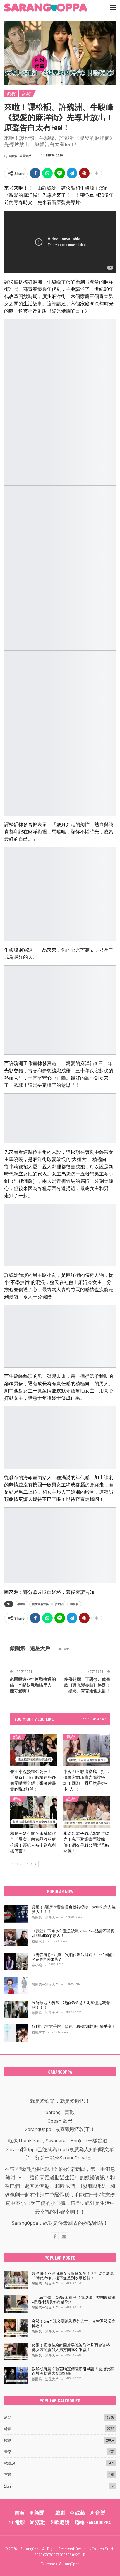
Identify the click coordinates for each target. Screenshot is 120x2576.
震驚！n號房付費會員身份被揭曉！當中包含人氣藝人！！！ (74, 1909)
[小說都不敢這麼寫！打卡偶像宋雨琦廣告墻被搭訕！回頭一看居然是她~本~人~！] (87, 1750)
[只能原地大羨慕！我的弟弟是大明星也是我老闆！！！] (16, 2009)
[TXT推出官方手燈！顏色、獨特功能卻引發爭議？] (16, 2033)
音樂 (8, 2452)
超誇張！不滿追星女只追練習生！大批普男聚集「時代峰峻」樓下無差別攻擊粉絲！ (73, 2276)
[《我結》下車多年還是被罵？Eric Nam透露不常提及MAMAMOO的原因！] (16, 1938)
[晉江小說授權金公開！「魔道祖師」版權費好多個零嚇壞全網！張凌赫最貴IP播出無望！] (33, 1750)
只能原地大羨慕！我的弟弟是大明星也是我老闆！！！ (71, 2005)
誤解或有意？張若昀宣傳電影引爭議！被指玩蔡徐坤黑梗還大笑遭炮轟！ (73, 2371)
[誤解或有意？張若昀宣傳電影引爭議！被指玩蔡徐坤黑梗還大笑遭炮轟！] (16, 2376)
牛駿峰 (21, 1604)
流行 (8, 2486)
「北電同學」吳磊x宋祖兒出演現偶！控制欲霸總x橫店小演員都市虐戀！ (74, 2300)
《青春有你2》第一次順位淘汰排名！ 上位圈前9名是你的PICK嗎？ (73, 1957)
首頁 (20, 2513)
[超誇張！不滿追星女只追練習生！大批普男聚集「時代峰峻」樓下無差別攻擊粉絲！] (16, 2280)
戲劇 (11, 93)
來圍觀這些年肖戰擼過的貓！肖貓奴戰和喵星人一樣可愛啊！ (33, 1685)
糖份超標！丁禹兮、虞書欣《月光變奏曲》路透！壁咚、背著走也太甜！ (87, 1685)
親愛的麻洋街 (40, 1604)
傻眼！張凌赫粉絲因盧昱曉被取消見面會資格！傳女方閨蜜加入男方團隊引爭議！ (73, 2347)
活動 (40, 2522)
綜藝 (8, 2429)
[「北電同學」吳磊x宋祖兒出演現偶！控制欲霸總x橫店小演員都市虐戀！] (16, 2304)
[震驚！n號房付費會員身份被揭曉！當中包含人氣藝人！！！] (16, 1914)
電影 (8, 2475)
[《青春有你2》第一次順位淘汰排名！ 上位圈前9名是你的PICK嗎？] (16, 1961)
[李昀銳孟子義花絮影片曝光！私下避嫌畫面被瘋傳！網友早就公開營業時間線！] (87, 1812)
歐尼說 (10, 2463)
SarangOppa (69, 2564)
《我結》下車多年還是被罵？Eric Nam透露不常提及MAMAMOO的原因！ (73, 1933)
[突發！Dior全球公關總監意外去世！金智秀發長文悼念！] (16, 2328)
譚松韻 (74, 1604)
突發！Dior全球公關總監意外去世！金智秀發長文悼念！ (74, 2323)
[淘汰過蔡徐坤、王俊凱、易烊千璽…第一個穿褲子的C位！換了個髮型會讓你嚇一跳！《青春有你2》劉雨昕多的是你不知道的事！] (16, 1985)
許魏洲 (59, 1604)
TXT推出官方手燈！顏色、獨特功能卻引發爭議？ (74, 2026)
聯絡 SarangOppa (93, 2522)
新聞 (26, 93)
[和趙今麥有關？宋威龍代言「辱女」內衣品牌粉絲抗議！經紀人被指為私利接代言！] (33, 1812)
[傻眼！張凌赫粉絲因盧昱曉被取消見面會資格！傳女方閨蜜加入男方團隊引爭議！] (16, 2352)
